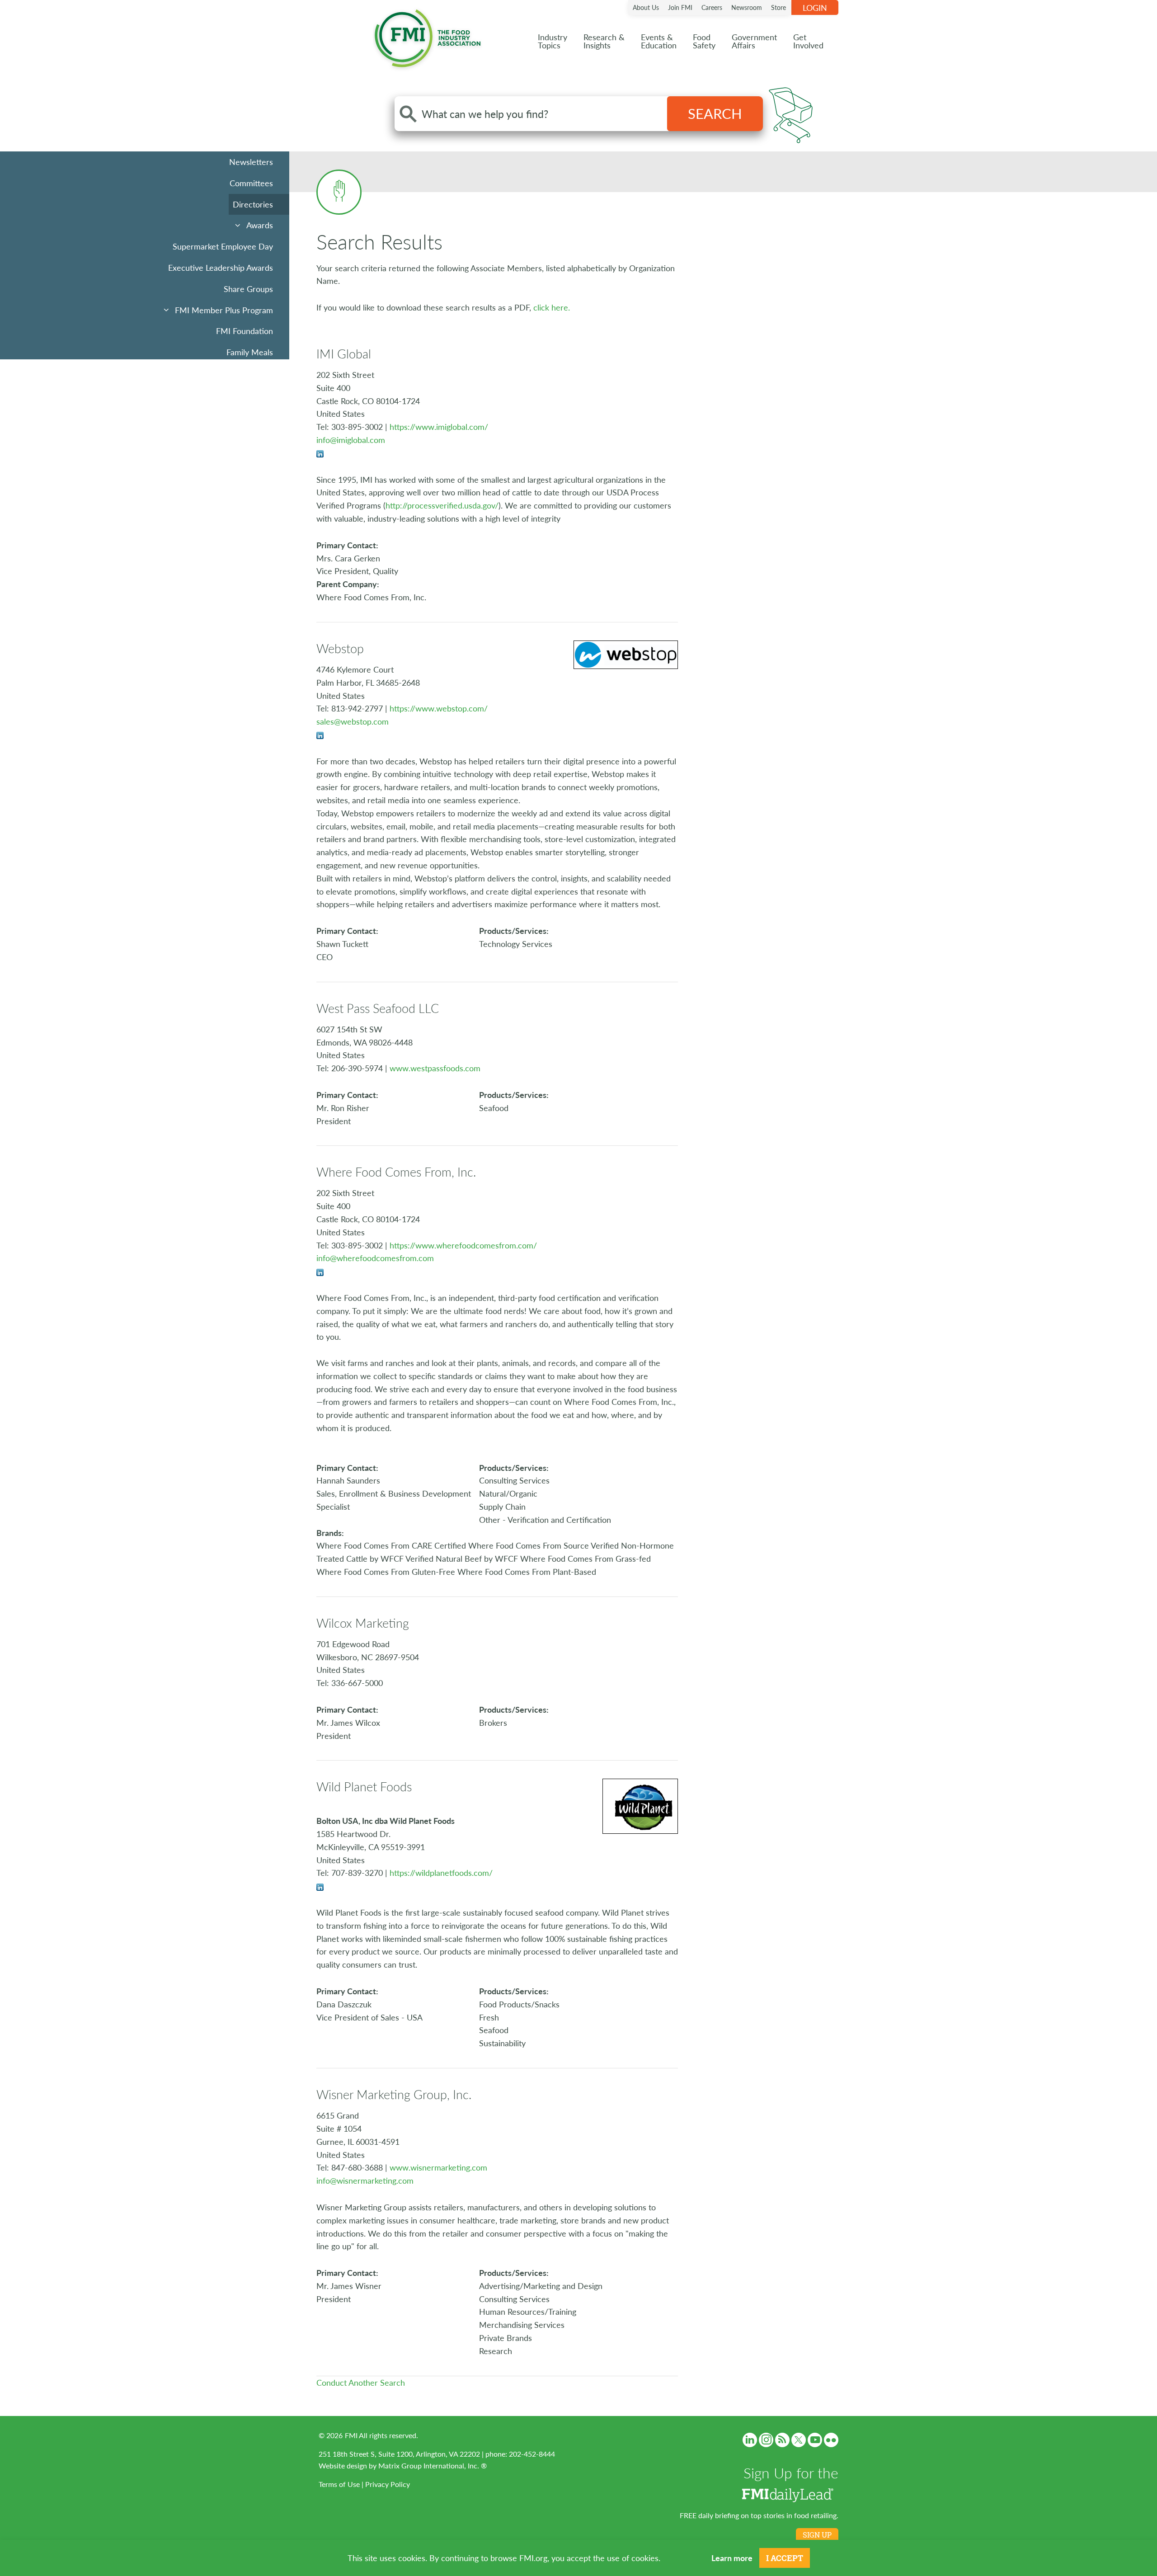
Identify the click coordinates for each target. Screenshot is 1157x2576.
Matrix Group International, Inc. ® (433, 2465)
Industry (553, 41)
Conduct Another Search (361, 2382)
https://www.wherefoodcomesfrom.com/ (463, 1245)
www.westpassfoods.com (435, 1068)
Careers (712, 7)
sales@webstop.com (353, 721)
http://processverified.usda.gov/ (442, 505)
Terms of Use (339, 2484)
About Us (646, 7)
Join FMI (680, 7)
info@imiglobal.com (351, 440)
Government (754, 41)
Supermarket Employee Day (223, 246)
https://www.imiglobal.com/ (439, 426)
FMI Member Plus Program (224, 310)
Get (808, 41)
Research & (604, 41)
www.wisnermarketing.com (438, 2167)
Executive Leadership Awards (221, 267)
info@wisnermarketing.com (365, 2180)
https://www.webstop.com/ (439, 708)
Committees (251, 183)
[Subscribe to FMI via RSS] (782, 2440)
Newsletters (251, 162)
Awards (260, 225)
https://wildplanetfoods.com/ (441, 1872)
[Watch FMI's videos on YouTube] (815, 2440)
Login (815, 7)
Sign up (817, 2535)
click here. (552, 307)
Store (778, 7)
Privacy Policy (388, 2484)
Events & (659, 41)
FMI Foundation (245, 331)
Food (704, 41)
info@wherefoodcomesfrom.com (375, 1258)
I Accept (785, 2558)
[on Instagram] (766, 2440)
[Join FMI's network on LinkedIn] (750, 2440)
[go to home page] (428, 36)
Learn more (732, 2558)
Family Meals (250, 352)
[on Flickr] (831, 2440)
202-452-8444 (532, 2454)
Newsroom (747, 7)
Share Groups (248, 289)
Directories (253, 204)
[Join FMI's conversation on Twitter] (799, 2440)
